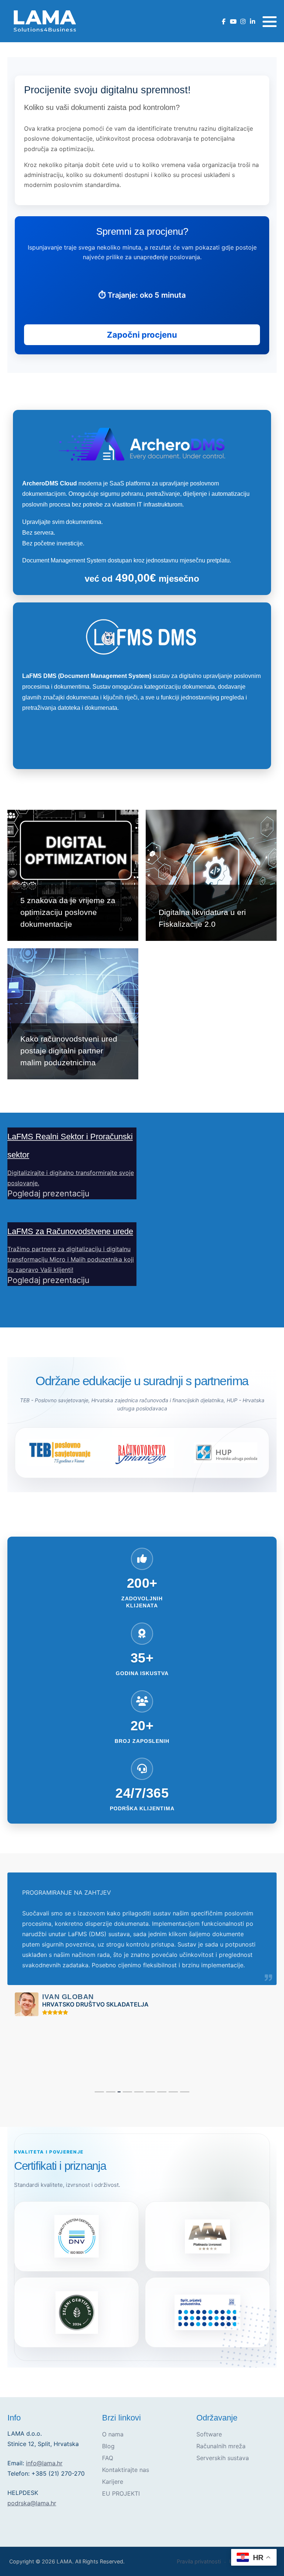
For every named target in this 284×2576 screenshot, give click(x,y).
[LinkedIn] (252, 22)
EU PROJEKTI (121, 2493)
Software (209, 2434)
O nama (113, 2434)
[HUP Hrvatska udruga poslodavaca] (226, 1453)
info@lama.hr (44, 2463)
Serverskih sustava (223, 2458)
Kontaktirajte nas (126, 2470)
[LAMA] (44, 21)
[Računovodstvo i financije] (142, 1453)
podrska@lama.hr (32, 2503)
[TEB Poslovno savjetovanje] (58, 1453)
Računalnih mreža (221, 2446)
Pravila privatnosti (199, 2561)
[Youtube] (233, 22)
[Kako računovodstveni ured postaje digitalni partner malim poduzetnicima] (73, 1014)
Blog (108, 2446)
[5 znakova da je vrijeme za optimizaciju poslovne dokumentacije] (73, 875)
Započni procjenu (142, 335)
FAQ (108, 2458)
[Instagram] (243, 22)
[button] (270, 21)
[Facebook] (224, 22)
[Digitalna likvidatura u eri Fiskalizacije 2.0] (211, 875)
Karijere (113, 2482)
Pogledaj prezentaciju (48, 1193)
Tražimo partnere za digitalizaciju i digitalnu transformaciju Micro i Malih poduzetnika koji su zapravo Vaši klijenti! (71, 1259)
